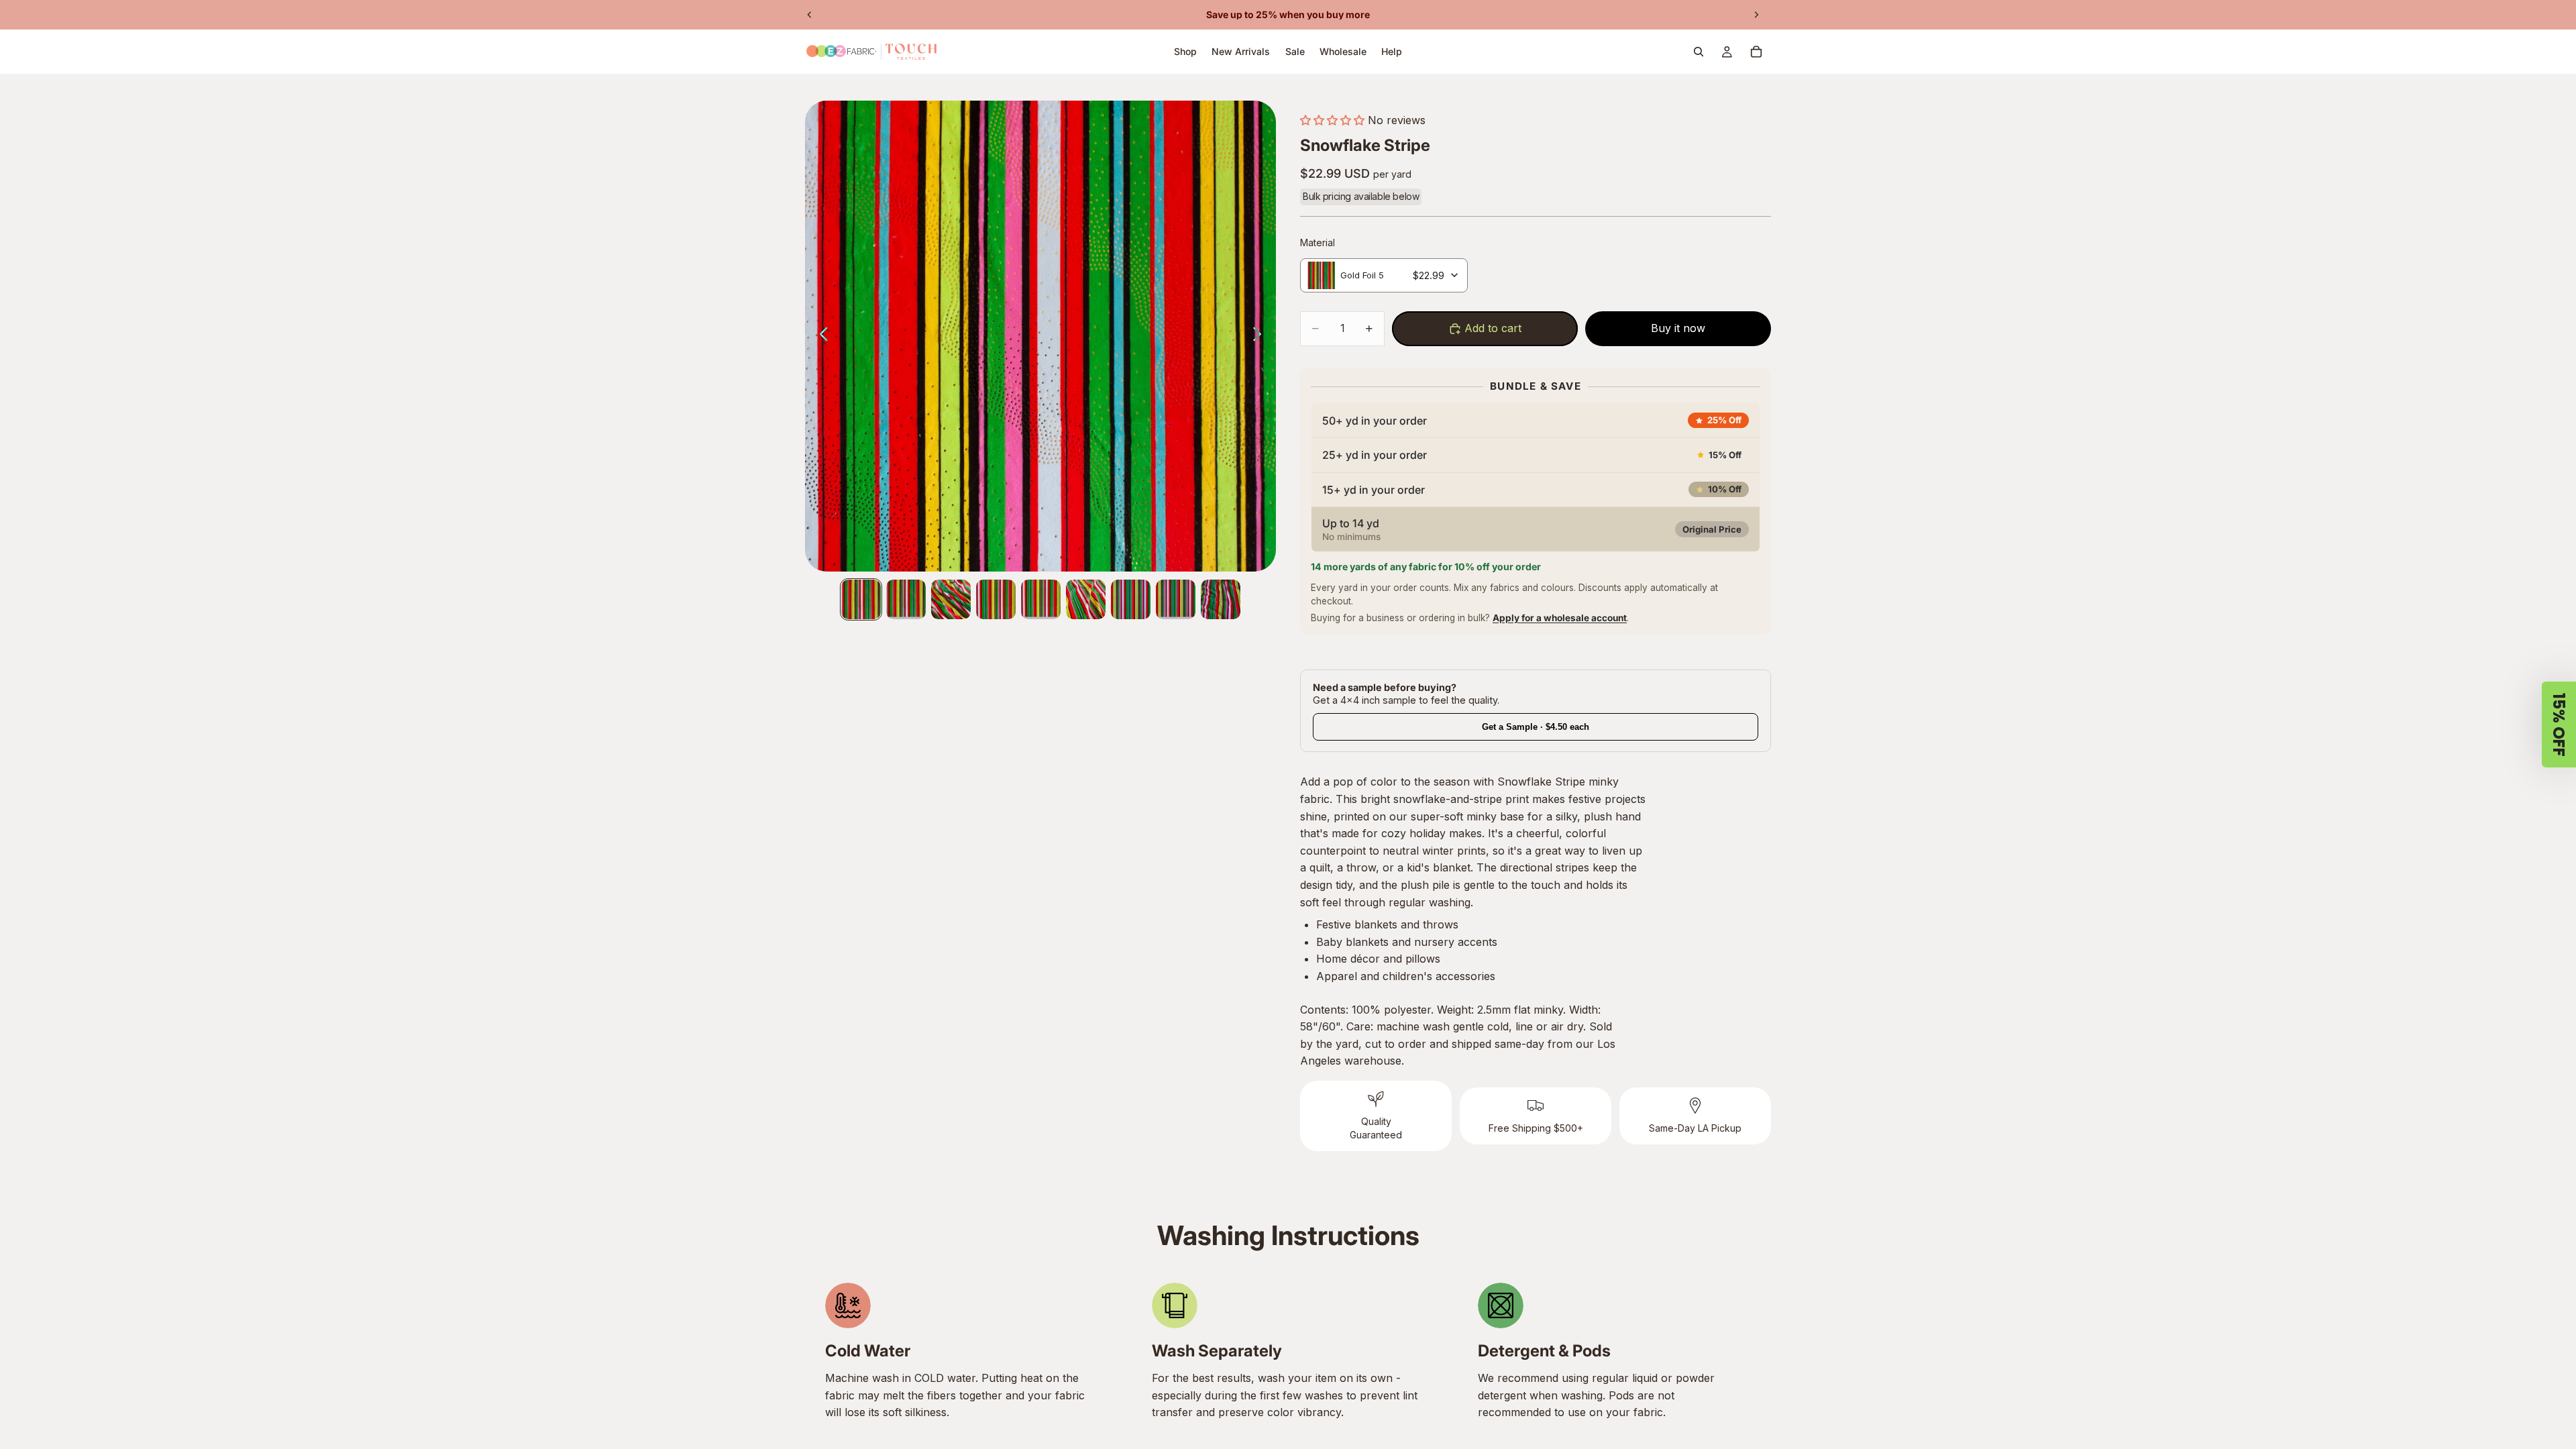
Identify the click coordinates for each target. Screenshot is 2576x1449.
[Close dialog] (973, 533)
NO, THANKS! (1120, 812)
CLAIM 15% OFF (1121, 770)
